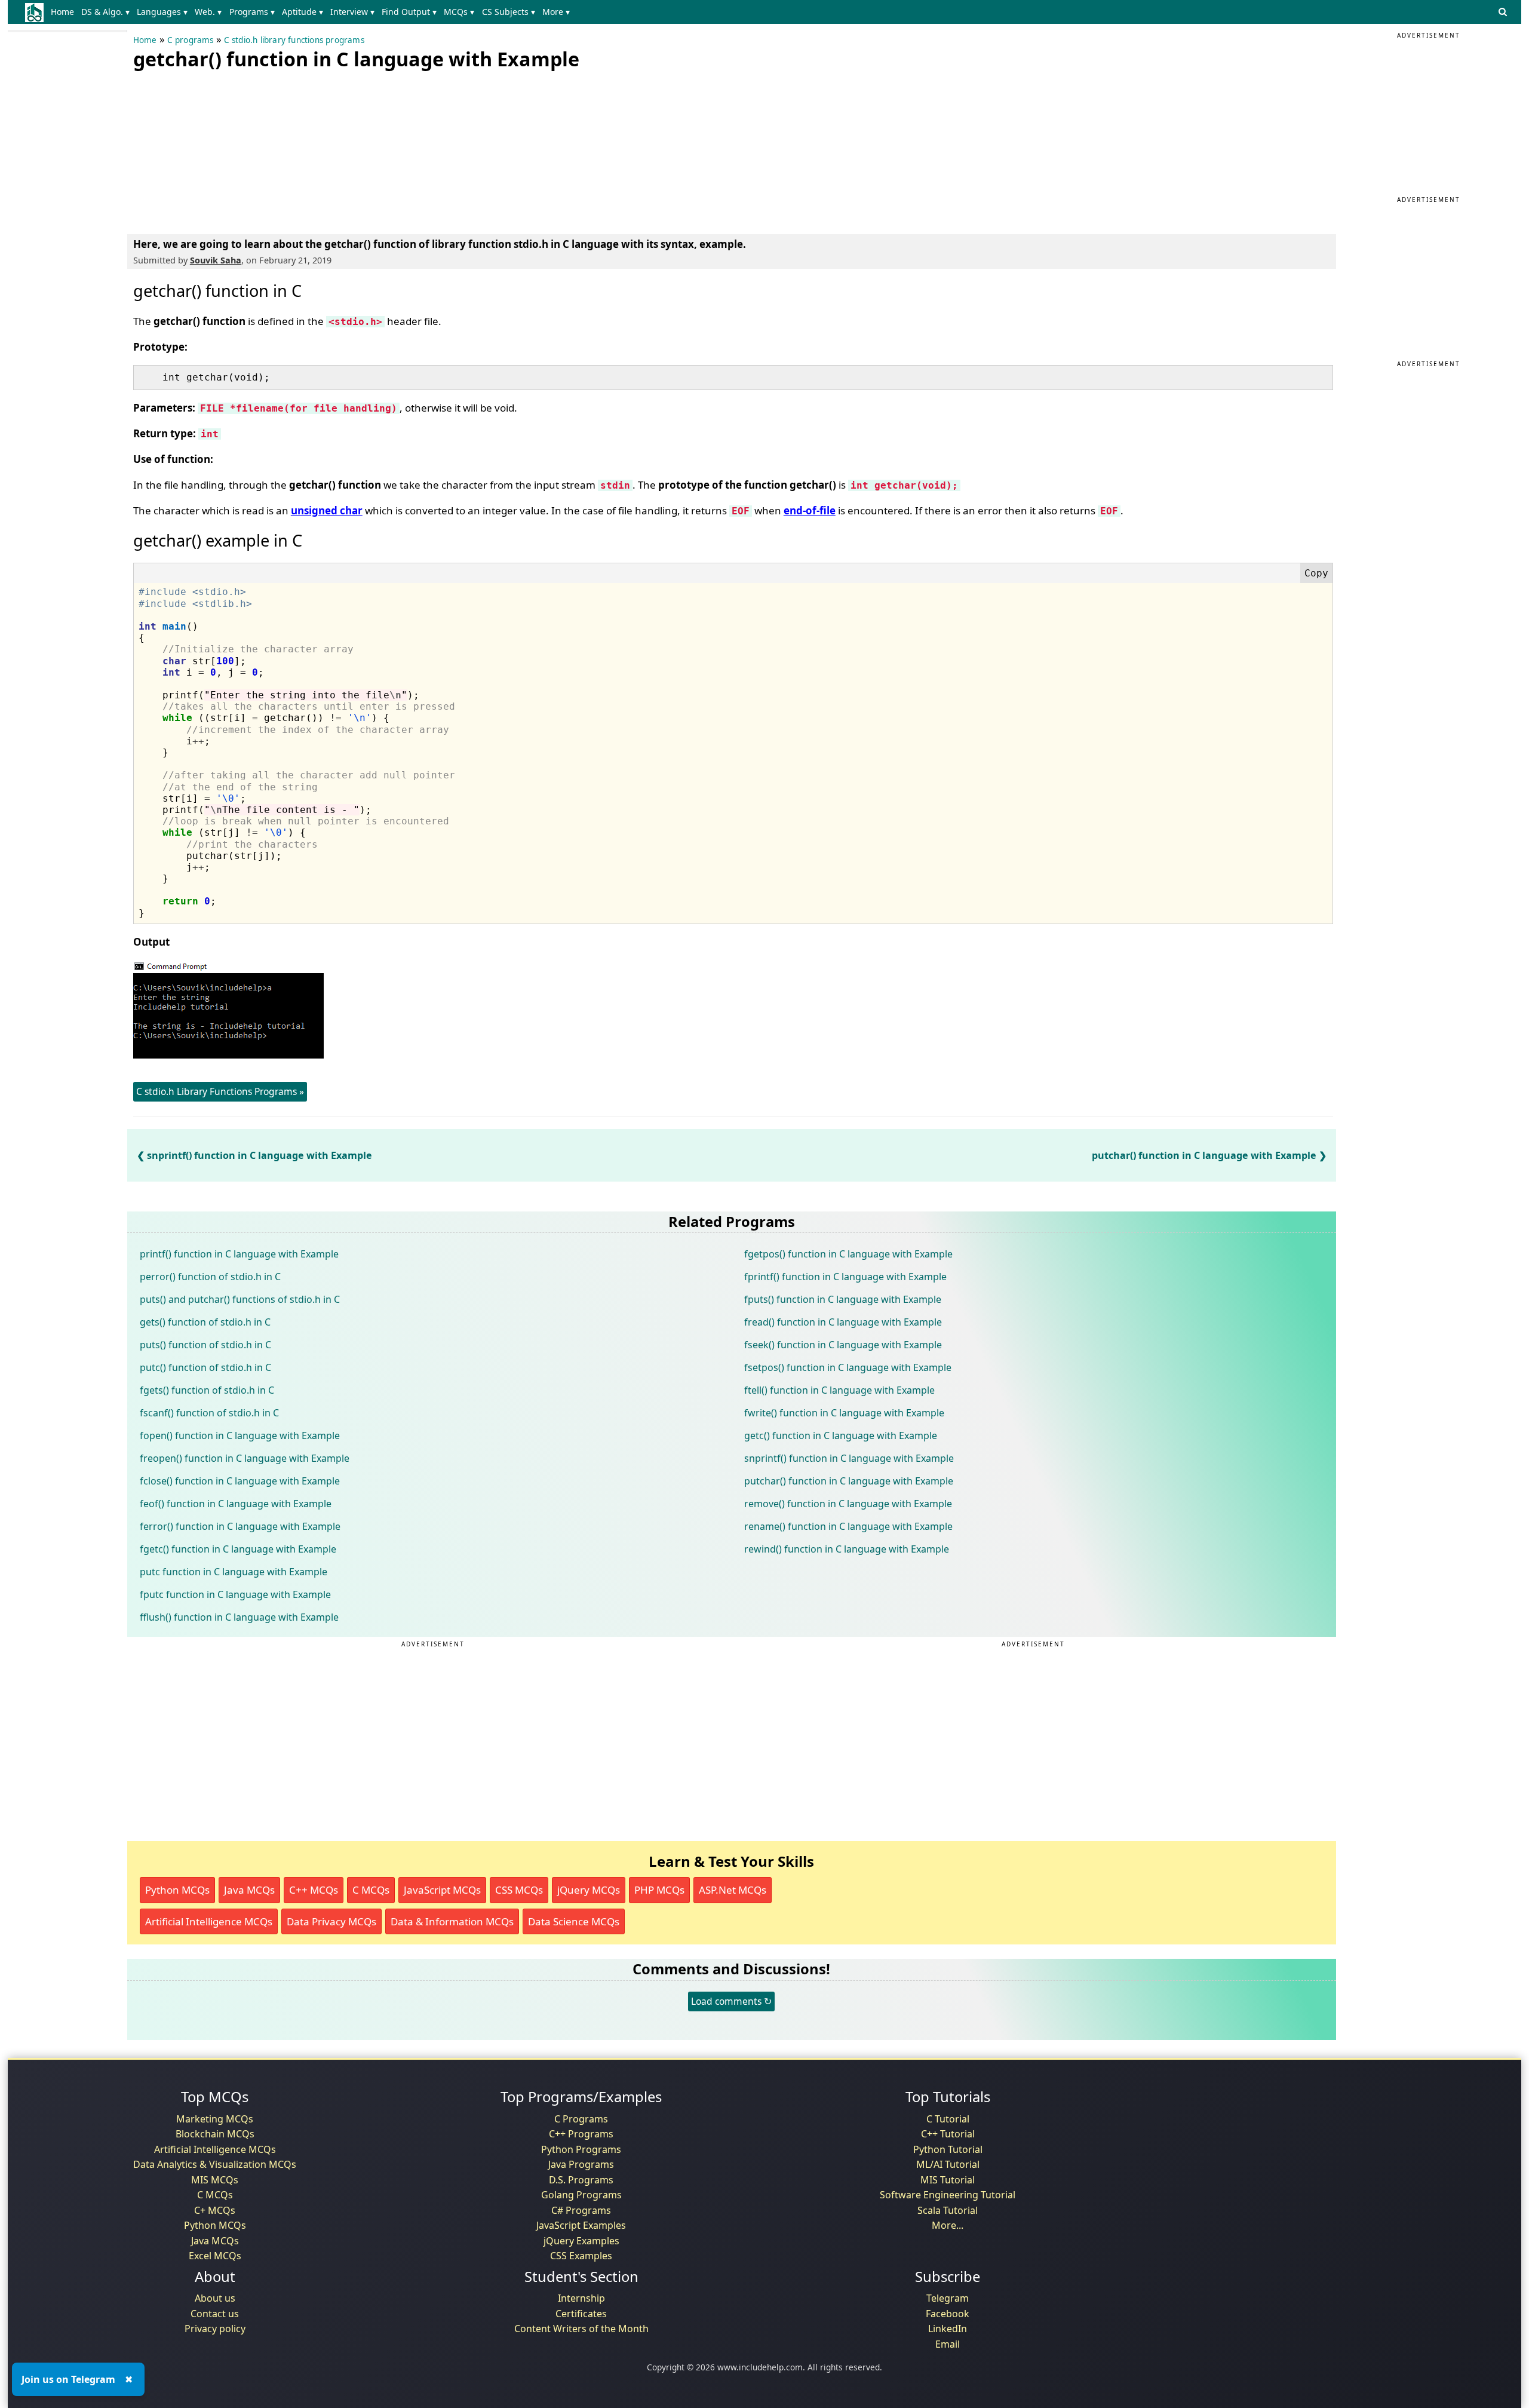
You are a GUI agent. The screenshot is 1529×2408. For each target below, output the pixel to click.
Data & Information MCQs (452, 1921)
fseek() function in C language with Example (843, 1345)
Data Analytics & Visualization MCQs (215, 2164)
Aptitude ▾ (303, 12)
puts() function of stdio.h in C (205, 1345)
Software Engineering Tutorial (948, 2195)
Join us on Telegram (68, 2379)
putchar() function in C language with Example (1204, 1155)
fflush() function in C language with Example (239, 1617)
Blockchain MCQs (215, 2134)
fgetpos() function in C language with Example (848, 1254)
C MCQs (371, 1890)
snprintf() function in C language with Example (260, 1155)
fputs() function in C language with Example (843, 1299)
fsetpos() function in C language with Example (848, 1367)
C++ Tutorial (948, 2134)
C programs (191, 40)
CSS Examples (581, 2256)
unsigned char (327, 510)
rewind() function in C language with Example (847, 1549)
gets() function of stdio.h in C (205, 1322)
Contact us (215, 2314)
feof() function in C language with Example (236, 1504)
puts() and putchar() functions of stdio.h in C (240, 1299)
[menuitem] (65, 12)
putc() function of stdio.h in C (205, 1367)
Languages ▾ (162, 12)
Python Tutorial (948, 2149)
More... (948, 2225)
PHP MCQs (659, 1890)
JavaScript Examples (581, 2225)
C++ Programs (581, 2134)
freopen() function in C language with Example (245, 1458)
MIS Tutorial (948, 2180)
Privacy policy (215, 2329)
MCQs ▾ (459, 12)
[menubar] (313, 12)
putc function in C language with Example (234, 1572)
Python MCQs (177, 1890)
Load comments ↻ (731, 2001)
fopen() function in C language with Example (240, 1435)
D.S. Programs (581, 2180)
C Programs (581, 2119)
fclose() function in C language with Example (240, 1481)
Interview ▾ (352, 12)
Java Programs (581, 2164)
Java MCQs (249, 1890)
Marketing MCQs (215, 2119)
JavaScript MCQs (442, 1890)
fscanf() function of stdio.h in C (209, 1413)
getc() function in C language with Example (841, 1435)
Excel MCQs (215, 2256)
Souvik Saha (216, 260)
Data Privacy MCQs (331, 1921)
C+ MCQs (215, 2210)
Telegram (948, 2298)
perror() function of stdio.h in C (210, 1277)
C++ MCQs (314, 1890)
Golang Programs (581, 2195)
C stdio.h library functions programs (294, 40)
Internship (581, 2298)
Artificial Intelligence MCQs (209, 1921)
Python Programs (581, 2149)
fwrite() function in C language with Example (844, 1413)
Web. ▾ (208, 12)
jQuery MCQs (589, 1890)
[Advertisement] (223, 149)
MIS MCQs (215, 2180)
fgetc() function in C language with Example (238, 1549)
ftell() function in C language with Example (839, 1390)
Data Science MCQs (574, 1921)
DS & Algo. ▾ (105, 12)
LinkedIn (948, 2329)
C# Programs (581, 2210)
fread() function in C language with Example (843, 1322)
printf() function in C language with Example (239, 1254)
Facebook (948, 2314)
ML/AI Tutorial (948, 2164)
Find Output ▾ (409, 12)
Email (948, 2344)
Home (62, 12)
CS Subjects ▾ (509, 12)
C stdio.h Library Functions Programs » (220, 1091)
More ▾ (556, 12)
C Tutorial (948, 2119)
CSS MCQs (519, 1890)
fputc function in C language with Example (235, 1594)
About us (215, 2298)
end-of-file (810, 510)
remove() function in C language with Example (848, 1504)
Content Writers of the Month (581, 2329)
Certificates (581, 2314)
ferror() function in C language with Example (240, 1526)
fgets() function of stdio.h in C (207, 1390)
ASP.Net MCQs (733, 1890)
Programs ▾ (252, 12)
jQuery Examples (581, 2241)
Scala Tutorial (948, 2210)
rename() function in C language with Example (848, 1526)
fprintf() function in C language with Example (845, 1277)
